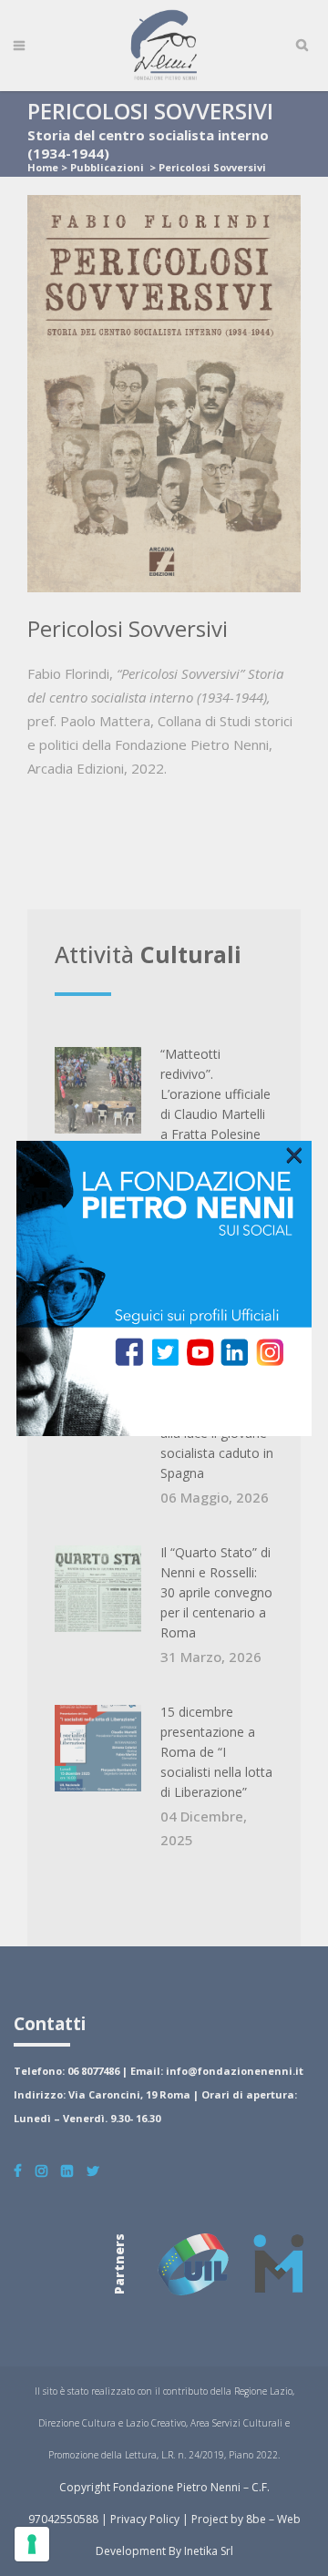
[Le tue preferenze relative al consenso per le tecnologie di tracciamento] (32, 2544)
